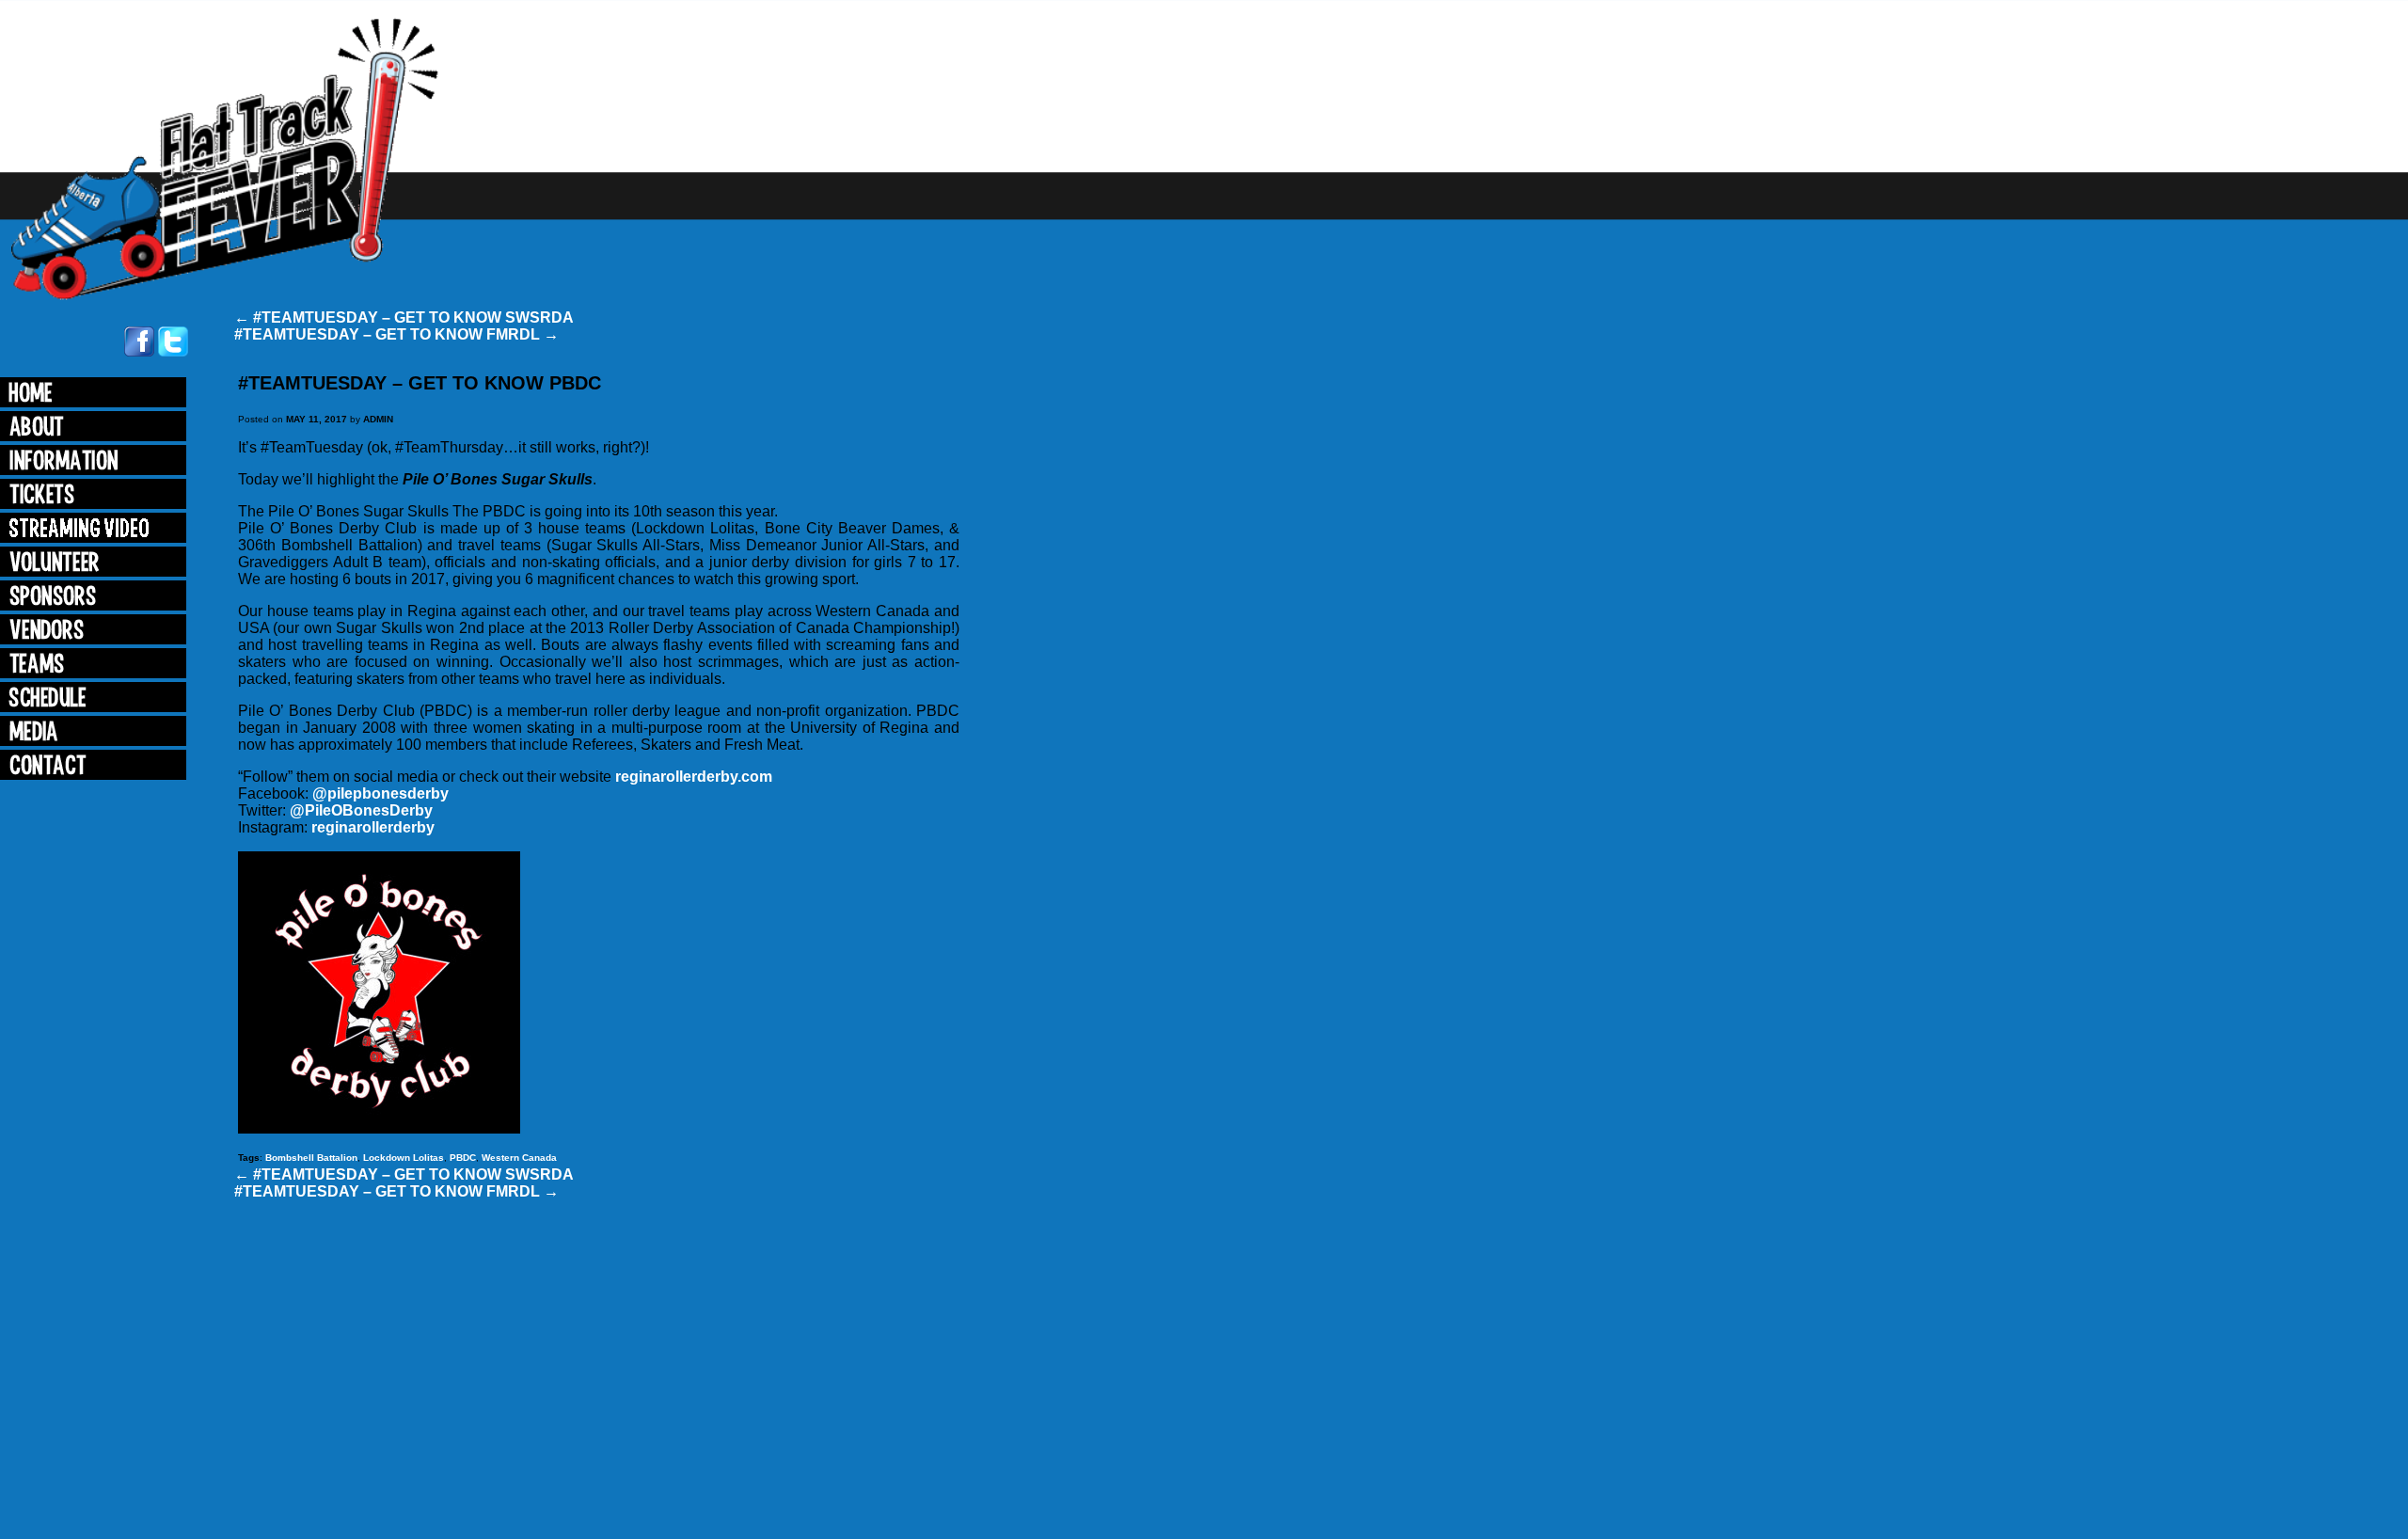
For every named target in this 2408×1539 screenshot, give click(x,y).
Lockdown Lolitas (404, 1158)
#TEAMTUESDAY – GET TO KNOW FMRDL (396, 334)
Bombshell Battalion (311, 1158)
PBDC (463, 1158)
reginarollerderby (373, 827)
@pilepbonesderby (380, 793)
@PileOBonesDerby (361, 810)
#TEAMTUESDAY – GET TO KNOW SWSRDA (404, 317)
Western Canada (519, 1158)
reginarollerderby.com (694, 777)
